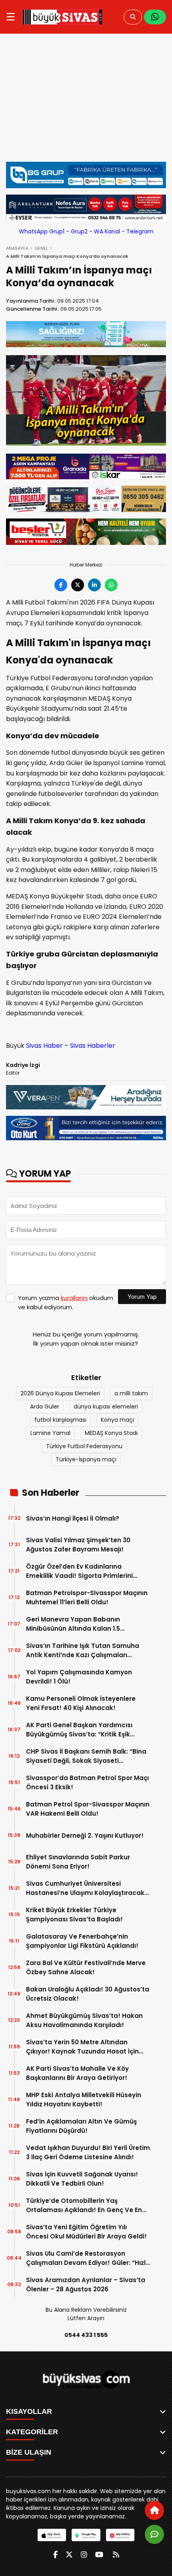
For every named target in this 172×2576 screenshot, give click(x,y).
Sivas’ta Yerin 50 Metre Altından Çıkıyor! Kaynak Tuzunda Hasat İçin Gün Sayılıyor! (82, 2047)
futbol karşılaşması (60, 1420)
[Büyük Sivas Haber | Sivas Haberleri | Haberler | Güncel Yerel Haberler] (63, 17)
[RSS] (116, 2555)
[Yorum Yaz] (154, 2534)
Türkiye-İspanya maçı (86, 1459)
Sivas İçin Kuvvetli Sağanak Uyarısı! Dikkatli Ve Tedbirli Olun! (82, 2179)
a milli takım (131, 1393)
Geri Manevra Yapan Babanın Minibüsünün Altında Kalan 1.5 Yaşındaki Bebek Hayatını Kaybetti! (82, 1624)
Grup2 (79, 231)
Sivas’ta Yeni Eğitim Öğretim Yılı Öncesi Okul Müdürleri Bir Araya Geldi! (86, 2232)
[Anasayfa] (154, 2510)
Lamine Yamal (50, 1433)
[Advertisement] (86, 102)
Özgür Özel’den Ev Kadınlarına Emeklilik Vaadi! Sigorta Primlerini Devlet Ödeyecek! (79, 1571)
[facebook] (55, 2555)
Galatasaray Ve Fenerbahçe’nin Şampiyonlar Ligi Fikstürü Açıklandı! (82, 1941)
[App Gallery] (120, 2535)
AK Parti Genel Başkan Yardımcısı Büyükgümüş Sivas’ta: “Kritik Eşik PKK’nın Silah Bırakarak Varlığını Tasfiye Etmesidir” (79, 1730)
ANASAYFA (17, 248)
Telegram (140, 231)
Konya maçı (117, 1420)
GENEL (41, 248)
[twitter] (69, 2555)
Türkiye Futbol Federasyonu (84, 1446)
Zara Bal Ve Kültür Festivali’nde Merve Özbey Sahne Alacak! (86, 1967)
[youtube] (99, 2555)
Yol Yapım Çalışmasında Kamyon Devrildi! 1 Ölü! (79, 1677)
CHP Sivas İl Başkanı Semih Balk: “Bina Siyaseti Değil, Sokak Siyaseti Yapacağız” (86, 1756)
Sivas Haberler (93, 1046)
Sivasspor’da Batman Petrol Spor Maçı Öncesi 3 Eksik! (87, 1782)
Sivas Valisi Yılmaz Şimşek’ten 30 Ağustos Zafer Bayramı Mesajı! (78, 1545)
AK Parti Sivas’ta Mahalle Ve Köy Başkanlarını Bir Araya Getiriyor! (77, 2073)
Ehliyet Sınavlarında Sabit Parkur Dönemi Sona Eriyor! (78, 1862)
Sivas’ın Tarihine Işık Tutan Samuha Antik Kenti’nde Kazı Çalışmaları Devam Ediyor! (83, 1651)
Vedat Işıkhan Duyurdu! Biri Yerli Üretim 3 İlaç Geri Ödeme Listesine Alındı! (88, 2152)
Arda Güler (45, 1407)
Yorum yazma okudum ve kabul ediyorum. (66, 1302)
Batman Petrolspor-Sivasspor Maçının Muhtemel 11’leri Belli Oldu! (87, 1597)
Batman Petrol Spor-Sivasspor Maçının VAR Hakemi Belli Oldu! (88, 1809)
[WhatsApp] (155, 17)
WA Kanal (107, 231)
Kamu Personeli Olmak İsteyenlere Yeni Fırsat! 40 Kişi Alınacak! (81, 1703)
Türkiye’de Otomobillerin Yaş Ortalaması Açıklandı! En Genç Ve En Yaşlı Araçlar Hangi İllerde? (84, 2205)
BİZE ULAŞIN (29, 2452)
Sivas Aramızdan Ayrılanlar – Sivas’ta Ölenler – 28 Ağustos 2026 (86, 2285)
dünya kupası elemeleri (106, 1407)
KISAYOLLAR (29, 2411)
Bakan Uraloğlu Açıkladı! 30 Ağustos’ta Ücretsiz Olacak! (88, 1994)
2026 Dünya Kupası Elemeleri (60, 1393)
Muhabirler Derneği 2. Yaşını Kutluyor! (85, 1836)
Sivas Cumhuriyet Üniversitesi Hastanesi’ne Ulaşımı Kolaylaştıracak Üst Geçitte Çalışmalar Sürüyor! (85, 1888)
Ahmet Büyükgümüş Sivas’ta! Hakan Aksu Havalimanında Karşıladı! (84, 2020)
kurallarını (74, 1298)
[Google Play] (86, 2535)
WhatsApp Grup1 (42, 231)
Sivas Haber (44, 1046)
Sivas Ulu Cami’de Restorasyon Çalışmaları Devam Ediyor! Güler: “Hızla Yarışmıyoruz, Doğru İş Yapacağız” (88, 2258)
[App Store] (52, 2535)
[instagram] (84, 2555)
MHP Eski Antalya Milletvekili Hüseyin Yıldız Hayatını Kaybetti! (84, 2100)
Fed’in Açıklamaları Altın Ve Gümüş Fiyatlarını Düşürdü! (81, 2126)
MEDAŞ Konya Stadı (111, 1433)
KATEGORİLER (32, 2432)
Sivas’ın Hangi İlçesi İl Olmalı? (73, 1518)
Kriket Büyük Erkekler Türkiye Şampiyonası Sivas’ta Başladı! (74, 1915)
